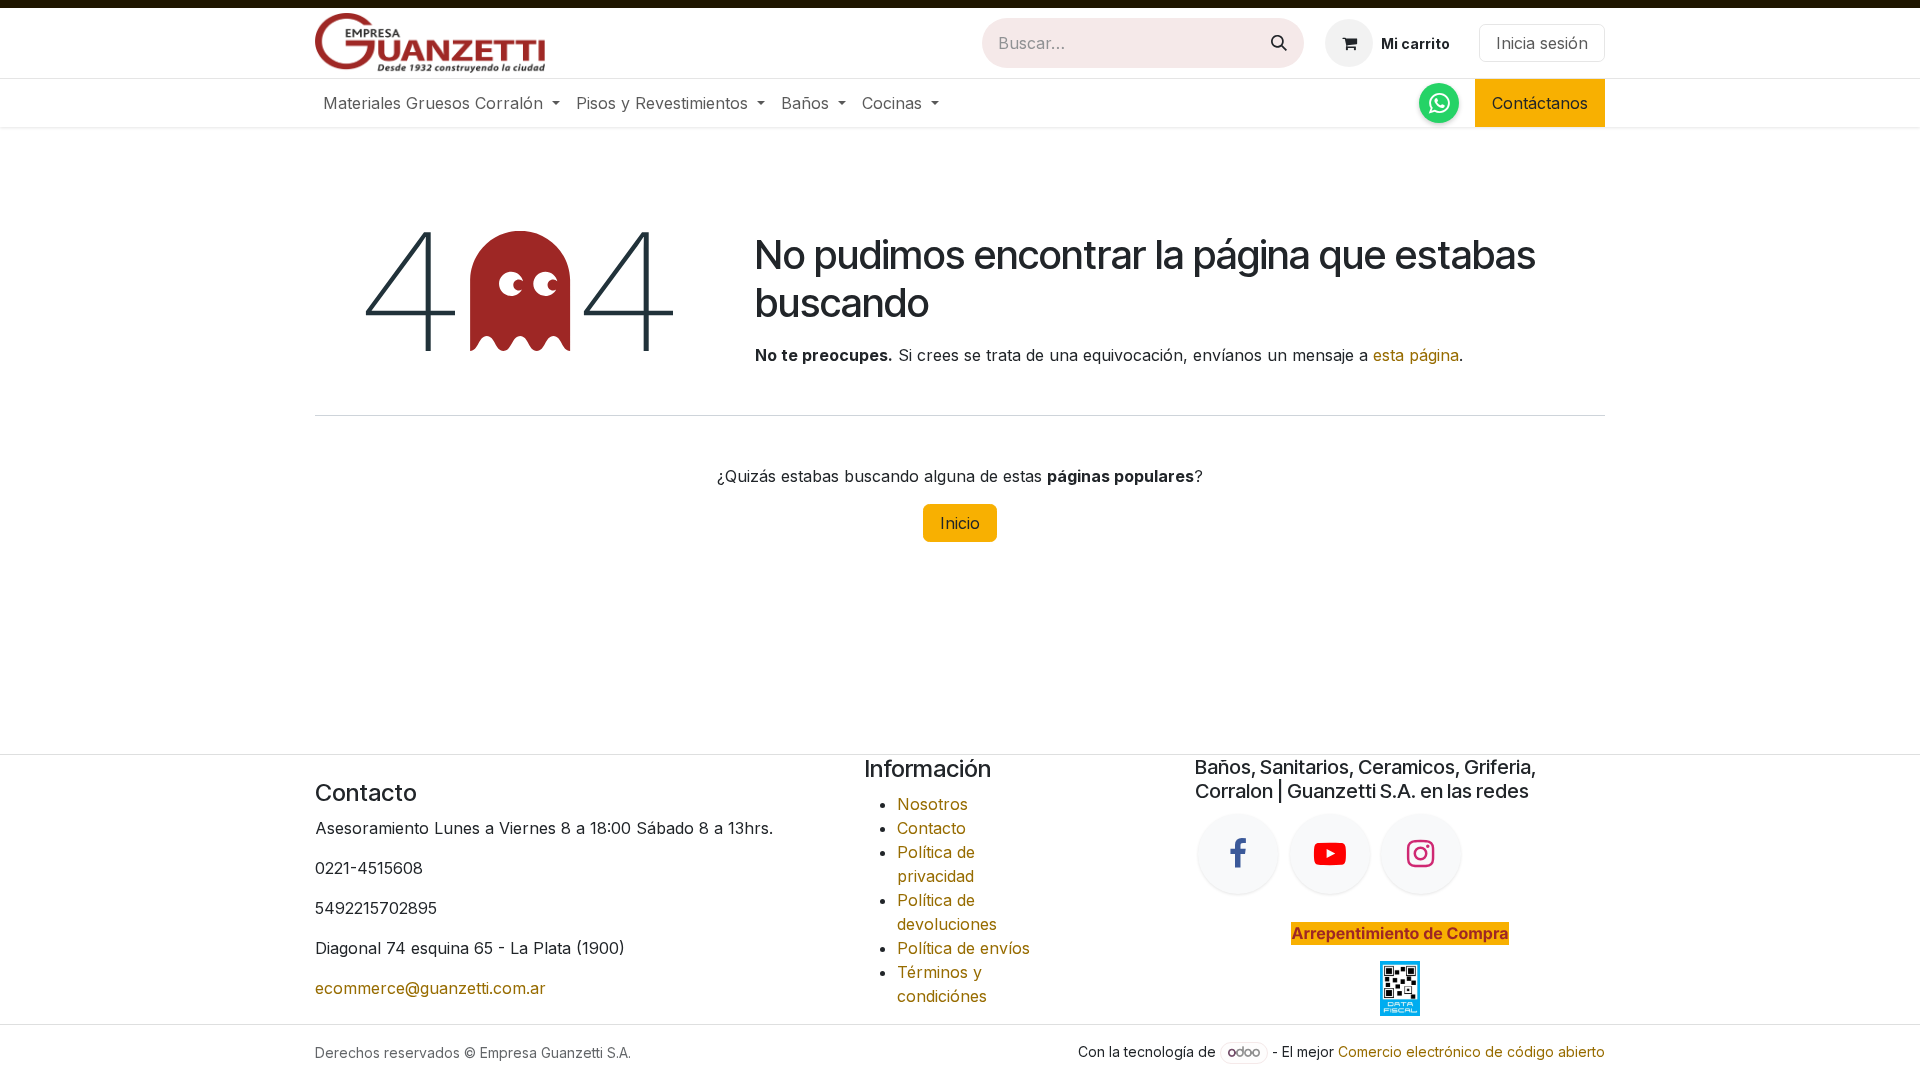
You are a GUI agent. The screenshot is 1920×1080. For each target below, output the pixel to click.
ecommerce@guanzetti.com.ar (430, 988)
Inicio (960, 523)
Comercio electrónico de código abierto (1471, 1051)
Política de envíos (963, 948)
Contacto (931, 828)
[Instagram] (1421, 854)
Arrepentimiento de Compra (1399, 933)
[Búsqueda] (1279, 43)
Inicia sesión (1542, 43)
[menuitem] (441, 103)
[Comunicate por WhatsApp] (1439, 103)
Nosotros (932, 804)
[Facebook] (1238, 854)
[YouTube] (1330, 854)
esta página (1416, 355)
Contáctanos (1540, 103)
